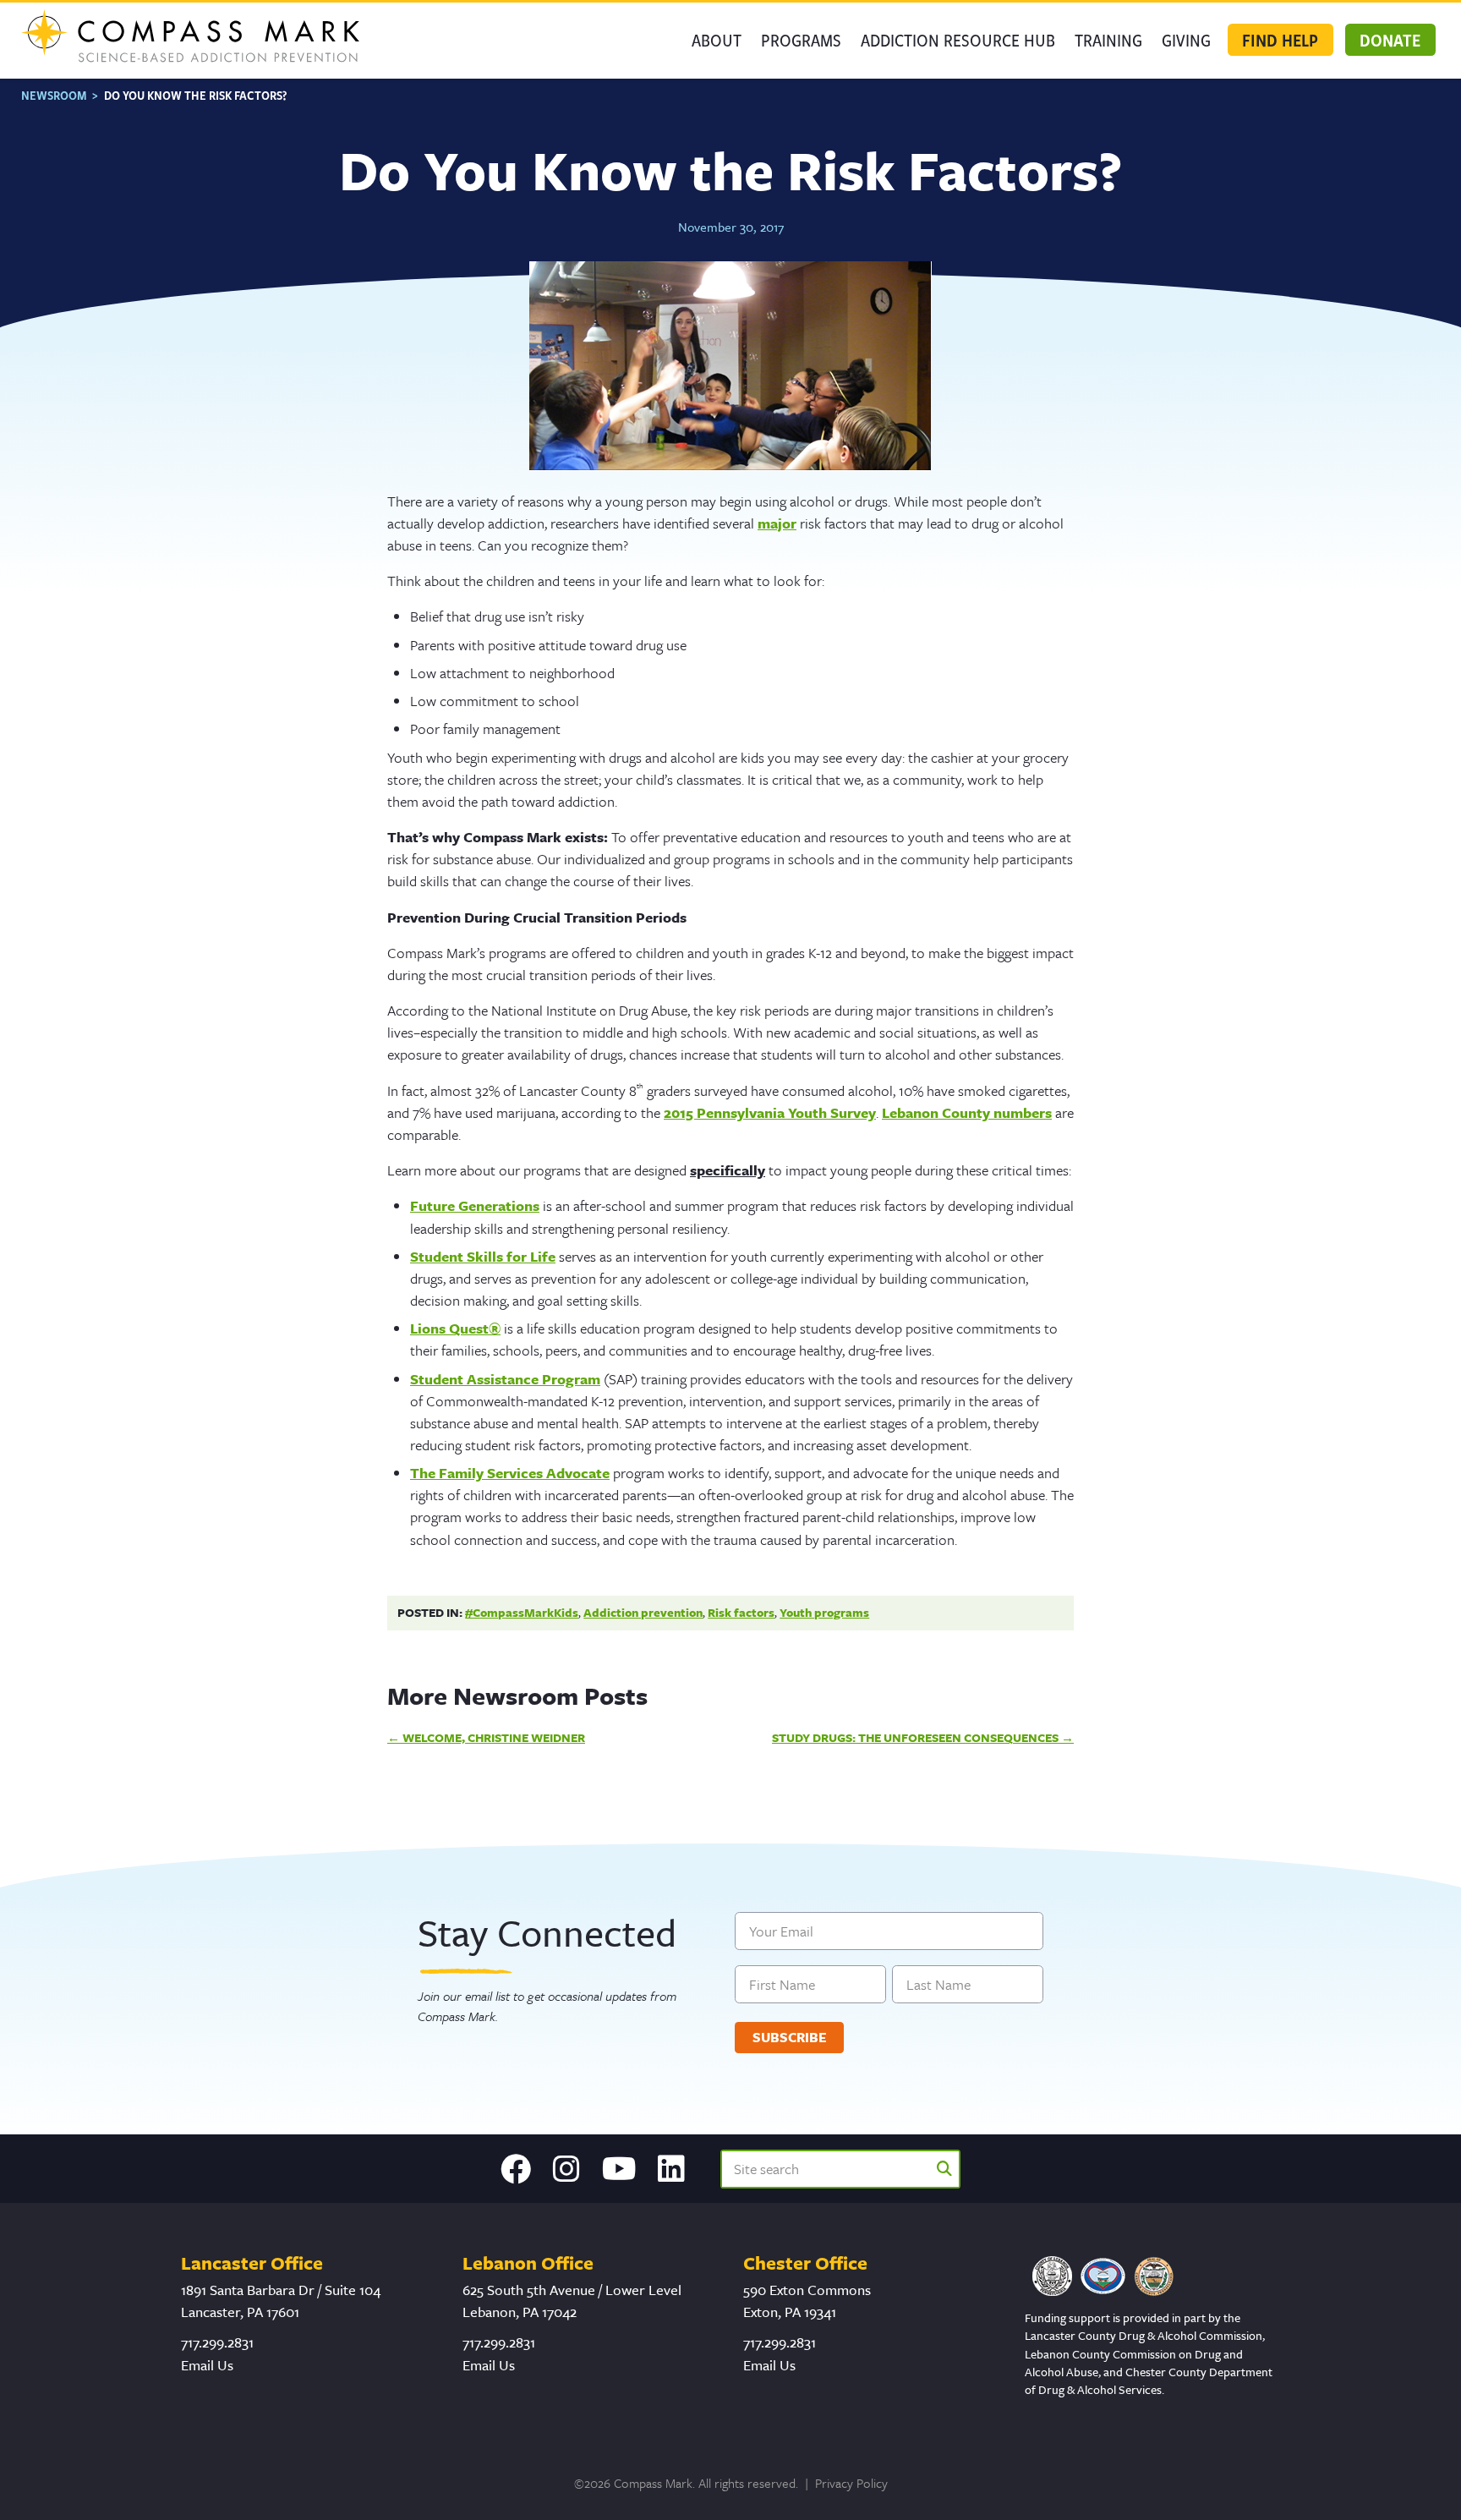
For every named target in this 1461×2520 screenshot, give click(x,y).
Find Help (1280, 40)
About (717, 40)
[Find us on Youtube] (619, 2169)
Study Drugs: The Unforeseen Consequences (915, 1737)
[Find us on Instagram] (566, 2169)
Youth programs (824, 1612)
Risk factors (741, 1612)
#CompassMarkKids (522, 1612)
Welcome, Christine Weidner (494, 1737)
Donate (1390, 40)
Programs (801, 40)
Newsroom (54, 95)
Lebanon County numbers (967, 1112)
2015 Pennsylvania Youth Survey (770, 1112)
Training (1108, 40)
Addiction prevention (643, 1612)
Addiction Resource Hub (958, 40)
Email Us (207, 2365)
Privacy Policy (851, 2483)
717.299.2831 (217, 2342)
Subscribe (790, 2037)
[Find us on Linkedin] (671, 2169)
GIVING (1186, 40)
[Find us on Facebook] (516, 2169)
